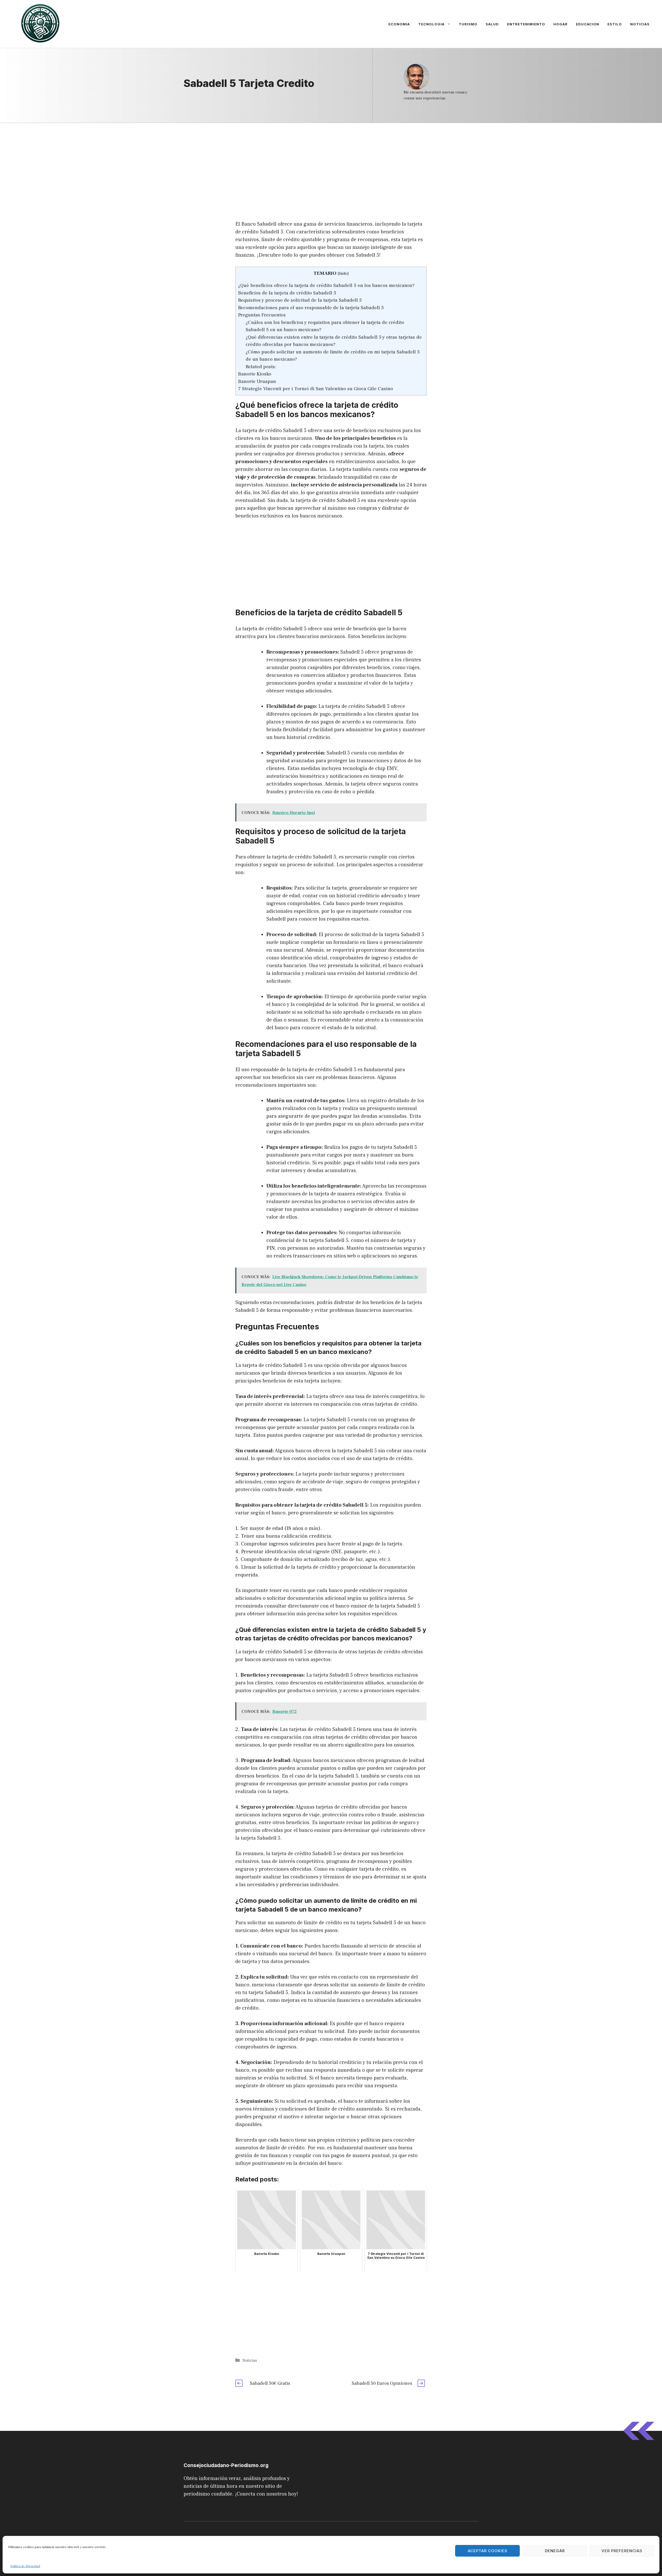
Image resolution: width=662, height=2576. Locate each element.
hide (343, 273)
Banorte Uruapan (257, 381)
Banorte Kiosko (255, 374)
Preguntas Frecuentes (262, 315)
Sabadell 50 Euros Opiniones (382, 2383)
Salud (492, 24)
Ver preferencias (622, 2551)
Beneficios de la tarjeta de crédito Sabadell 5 (287, 293)
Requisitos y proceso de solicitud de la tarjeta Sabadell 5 (300, 300)
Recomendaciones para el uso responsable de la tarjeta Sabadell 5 (311, 308)
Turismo (468, 24)
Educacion (588, 24)
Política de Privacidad (25, 2566)
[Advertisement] (331, 161)
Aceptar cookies (488, 2551)
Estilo (615, 24)
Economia (399, 24)
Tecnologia (431, 24)
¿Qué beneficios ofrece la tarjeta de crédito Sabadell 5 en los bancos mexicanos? (326, 285)
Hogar (561, 24)
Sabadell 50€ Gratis (270, 2383)
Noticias (640, 24)
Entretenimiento (526, 24)
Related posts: (261, 367)
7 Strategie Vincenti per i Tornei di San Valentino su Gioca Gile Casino (316, 389)
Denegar (555, 2551)
